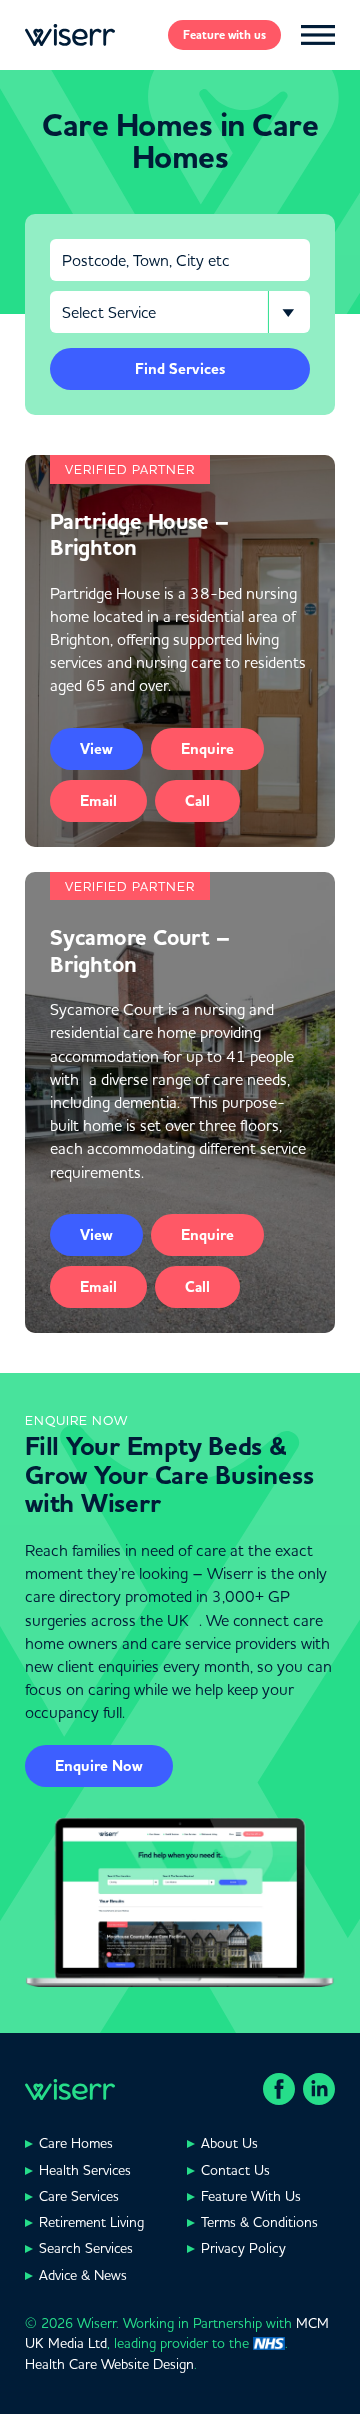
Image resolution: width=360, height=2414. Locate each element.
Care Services (79, 2196)
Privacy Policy (243, 2248)
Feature (224, 35)
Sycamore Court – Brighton (140, 951)
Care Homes (76, 2143)
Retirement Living (91, 2222)
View (96, 749)
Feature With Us (251, 2196)
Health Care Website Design (109, 2364)
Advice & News (83, 2275)
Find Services (180, 369)
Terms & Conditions (259, 2222)
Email (98, 801)
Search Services (86, 2248)
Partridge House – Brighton (140, 535)
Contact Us (235, 2170)
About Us (229, 2143)
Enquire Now (99, 1766)
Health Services (85, 2170)
